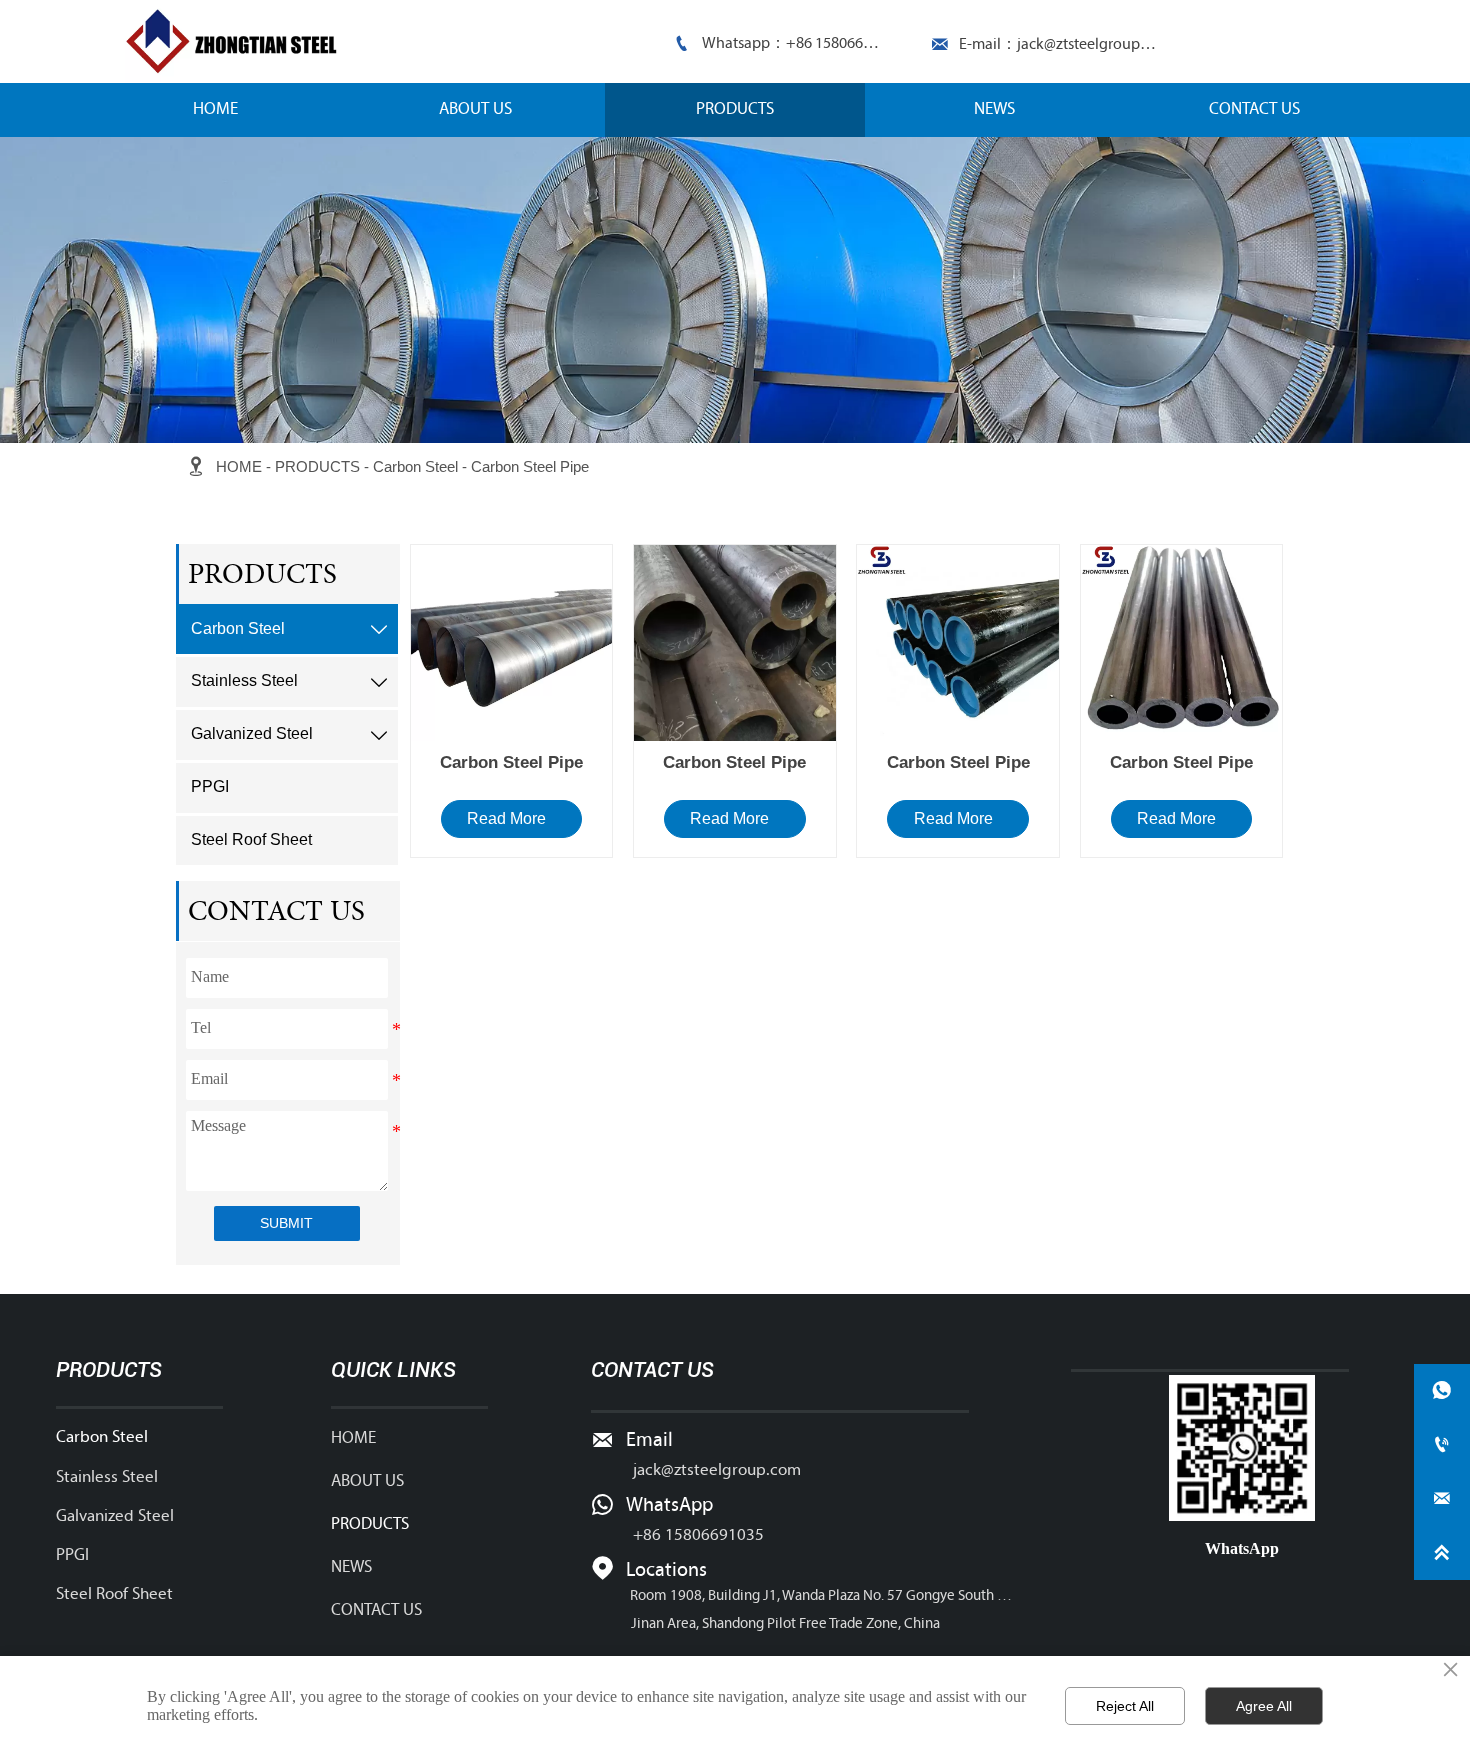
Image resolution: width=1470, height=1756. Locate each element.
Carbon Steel (415, 467)
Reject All (1125, 1706)
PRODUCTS (317, 467)
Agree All (1264, 1706)
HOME (239, 467)
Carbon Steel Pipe (530, 467)
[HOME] (236, 41)
